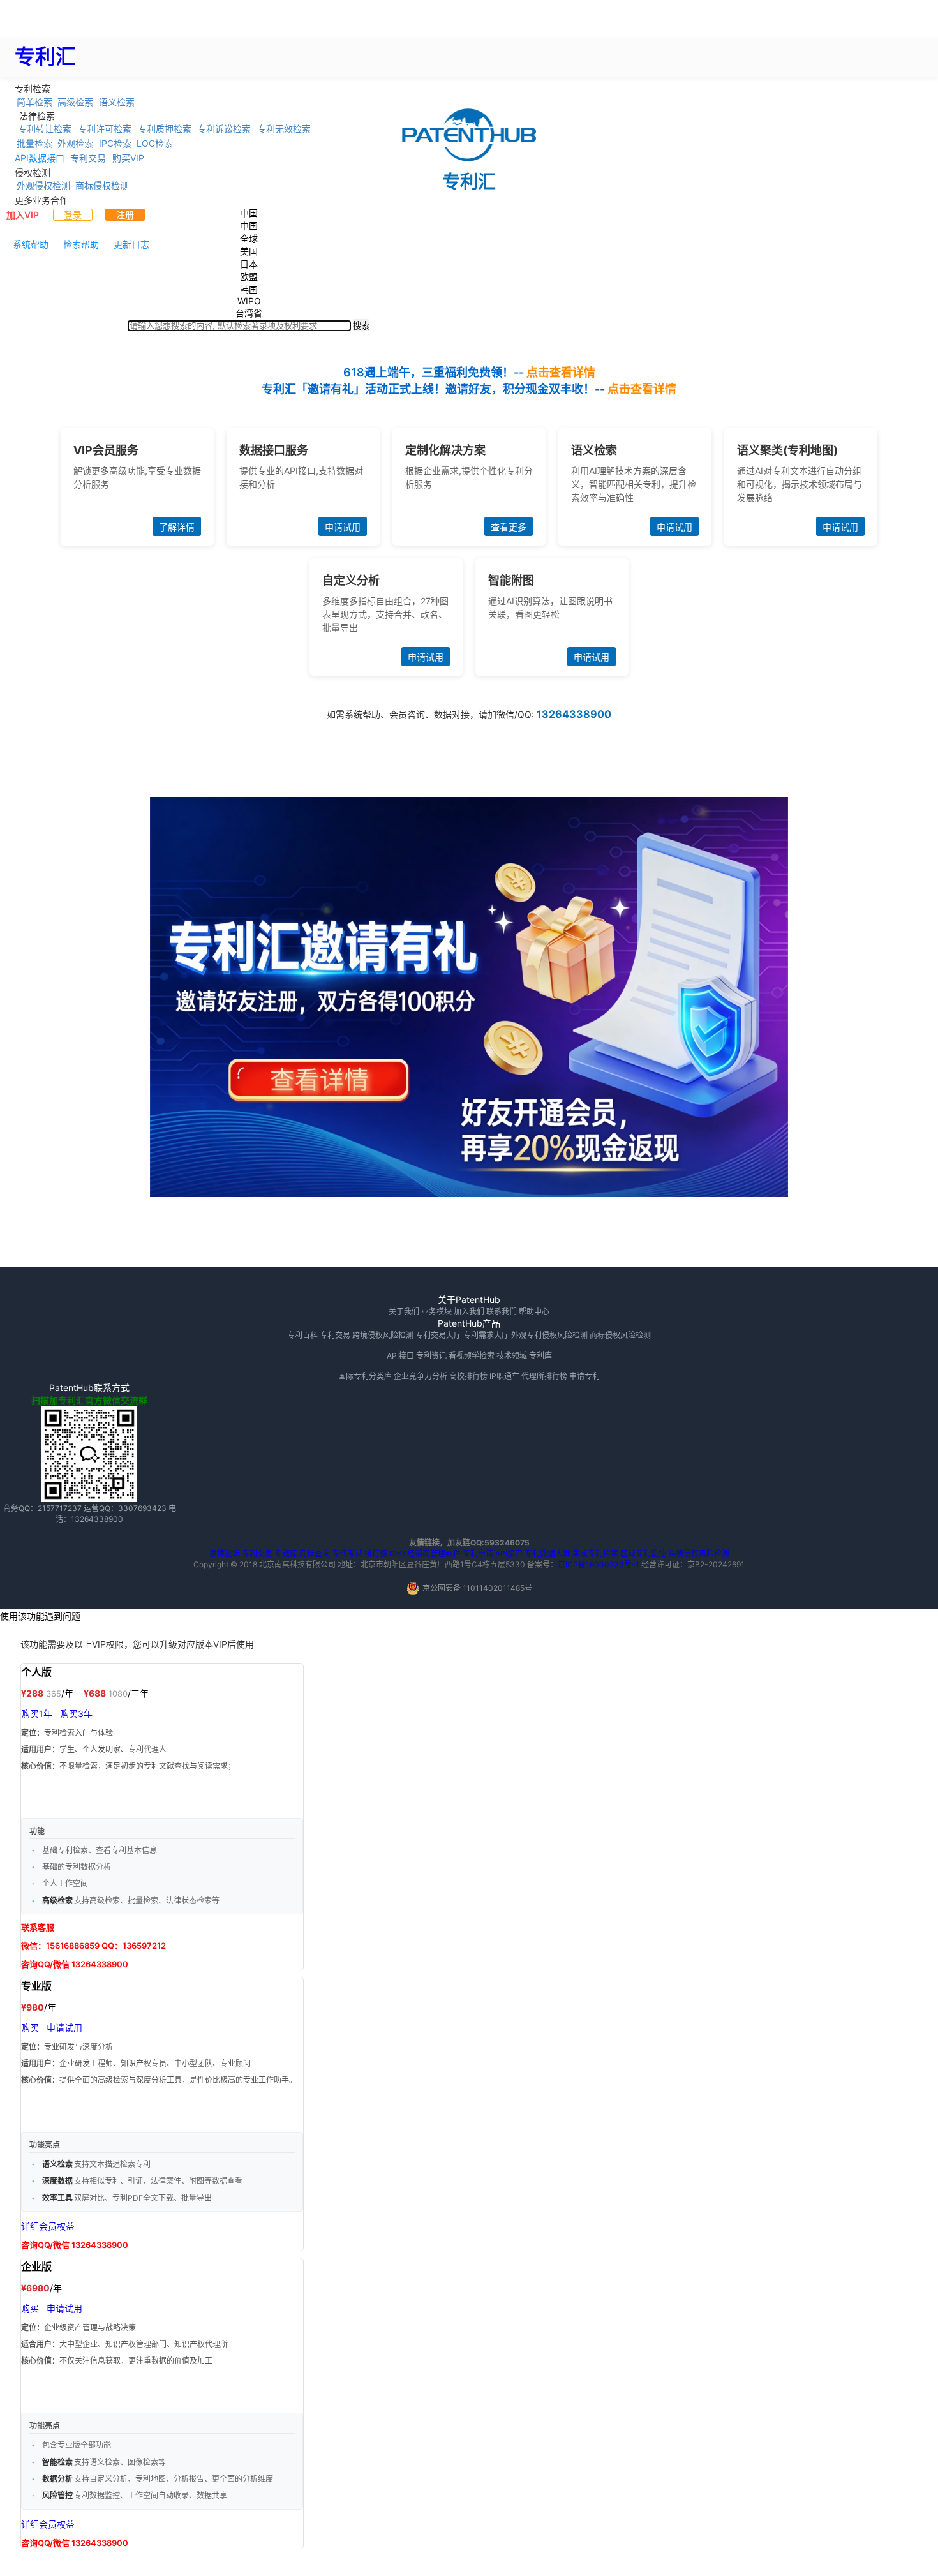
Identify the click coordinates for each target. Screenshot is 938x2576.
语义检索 (117, 101)
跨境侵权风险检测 (383, 1335)
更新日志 (131, 244)
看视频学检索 (472, 1356)
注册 (125, 215)
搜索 (361, 326)
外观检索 (75, 143)
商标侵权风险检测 (620, 1335)
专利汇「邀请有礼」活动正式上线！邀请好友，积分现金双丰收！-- (469, 389)
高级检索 (75, 101)
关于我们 (404, 1312)
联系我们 (502, 1312)
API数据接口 (40, 158)
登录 (73, 215)
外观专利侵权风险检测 (549, 1335)
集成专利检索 (595, 1553)
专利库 (540, 1356)
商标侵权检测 (102, 185)
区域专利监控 (643, 1553)
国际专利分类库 (365, 1376)
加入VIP (23, 215)
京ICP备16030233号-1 (599, 1564)
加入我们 (469, 1312)
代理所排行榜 (544, 1376)
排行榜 (376, 1553)
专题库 (286, 1553)
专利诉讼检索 (224, 129)
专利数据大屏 (547, 1553)
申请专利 (584, 1376)
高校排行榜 (468, 1376)
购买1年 (37, 1714)
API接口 (400, 1356)
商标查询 (315, 1553)
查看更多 (509, 527)
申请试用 (343, 527)
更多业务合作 (41, 199)
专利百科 (302, 1335)
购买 (30, 2028)
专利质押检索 (165, 129)
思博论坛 (225, 1553)
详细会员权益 (48, 2226)
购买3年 (76, 1714)
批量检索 (34, 143)
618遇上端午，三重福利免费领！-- (469, 372)
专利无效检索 (284, 129)
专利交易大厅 (438, 1335)
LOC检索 (155, 143)
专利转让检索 (45, 129)
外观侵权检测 (43, 185)
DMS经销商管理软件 (425, 1553)
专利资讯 (431, 1356)
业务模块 (436, 1312)
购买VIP (128, 158)
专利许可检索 (105, 129)
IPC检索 (115, 143)
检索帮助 (81, 244)
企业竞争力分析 (421, 1376)
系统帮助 (31, 244)
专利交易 (88, 158)
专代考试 (347, 1553)
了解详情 (177, 527)
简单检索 (34, 101)
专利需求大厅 (486, 1335)
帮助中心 (534, 1312)
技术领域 (512, 1356)
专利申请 (478, 1553)
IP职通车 (504, 1376)
